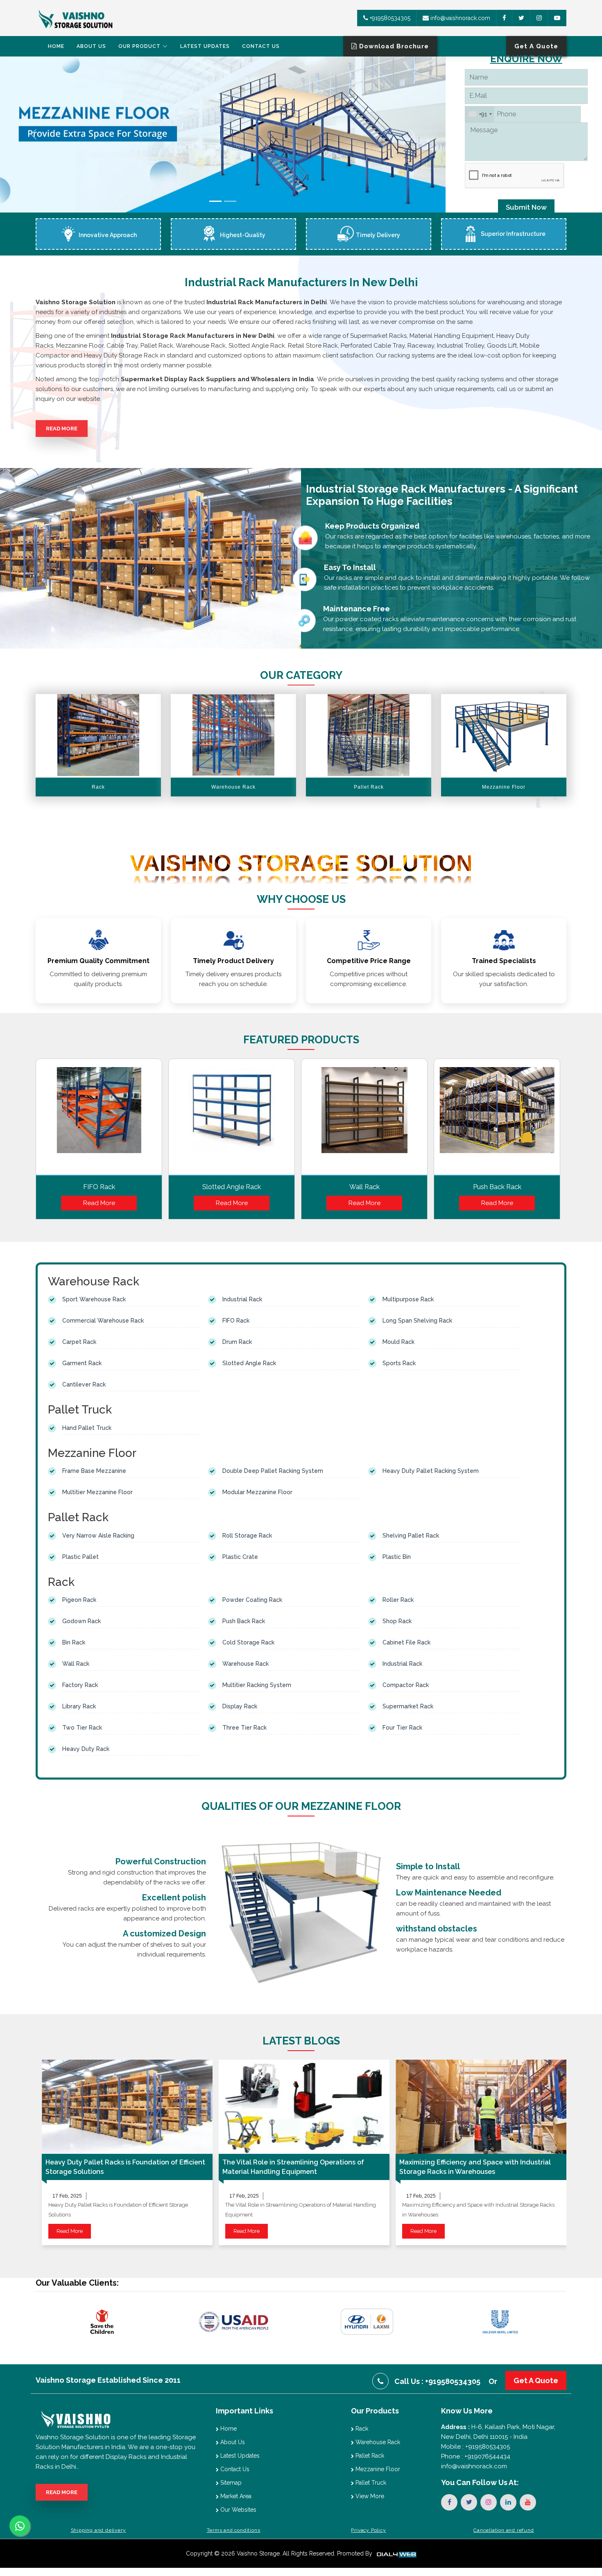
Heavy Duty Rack (86, 1749)
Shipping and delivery (98, 2530)
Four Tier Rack (402, 1728)
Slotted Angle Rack (232, 1187)
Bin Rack (74, 1642)
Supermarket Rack (408, 1706)
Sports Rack (399, 1363)
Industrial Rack (242, 1299)
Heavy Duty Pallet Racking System (431, 1471)
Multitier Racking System (257, 1685)
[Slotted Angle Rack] (232, 1119)
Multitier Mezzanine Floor (97, 1492)
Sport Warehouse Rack (94, 1299)
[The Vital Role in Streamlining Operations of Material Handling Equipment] (304, 2107)
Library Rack (79, 1706)
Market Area (235, 2496)
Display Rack (240, 1706)
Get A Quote (536, 2380)
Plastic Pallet (80, 1557)
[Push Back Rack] (497, 1119)
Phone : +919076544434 (476, 2456)
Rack (361, 2429)
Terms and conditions (234, 2530)
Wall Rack (364, 1187)
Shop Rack (397, 1621)
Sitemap (230, 2483)
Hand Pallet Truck (87, 1428)
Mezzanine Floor (377, 2469)
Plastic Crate (240, 1557)
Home (56, 46)
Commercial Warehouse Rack (103, 1321)
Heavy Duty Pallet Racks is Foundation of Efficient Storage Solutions (125, 2167)
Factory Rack (80, 1685)
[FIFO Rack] (99, 1119)
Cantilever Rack (84, 1384)
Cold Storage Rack (248, 1642)
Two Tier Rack (82, 1728)
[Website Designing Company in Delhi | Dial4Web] (396, 2553)
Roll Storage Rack (247, 1536)
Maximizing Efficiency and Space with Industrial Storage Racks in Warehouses (475, 2167)
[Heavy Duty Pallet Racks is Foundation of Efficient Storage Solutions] (127, 2107)
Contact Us (261, 46)
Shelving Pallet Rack (411, 1536)
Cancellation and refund (504, 2530)
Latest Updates (205, 46)
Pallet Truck (370, 2483)
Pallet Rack (369, 2456)
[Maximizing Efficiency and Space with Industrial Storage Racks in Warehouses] (481, 2107)
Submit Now (526, 207)
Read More (62, 429)
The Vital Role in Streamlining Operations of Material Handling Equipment (293, 2167)
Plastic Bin (397, 1557)
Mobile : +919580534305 (475, 2447)
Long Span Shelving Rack (417, 1321)
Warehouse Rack (246, 1664)
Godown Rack (81, 1621)
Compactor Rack (406, 1685)
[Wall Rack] (364, 1119)
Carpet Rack (79, 1342)
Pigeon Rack (79, 1600)
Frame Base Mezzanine (94, 1471)
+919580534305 (389, 18)
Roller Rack (398, 1600)
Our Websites (238, 2510)
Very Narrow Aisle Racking (98, 1536)
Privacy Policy (368, 2530)
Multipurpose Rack (408, 1299)
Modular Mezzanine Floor (257, 1492)
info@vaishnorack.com (459, 18)
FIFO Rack (99, 1187)
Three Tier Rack (244, 1728)
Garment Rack (82, 1363)
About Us (91, 46)
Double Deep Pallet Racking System (273, 1471)
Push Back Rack (497, 1187)
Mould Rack (398, 1342)
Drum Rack (237, 1342)
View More (369, 2496)
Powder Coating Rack (252, 1600)
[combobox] (480, 114)
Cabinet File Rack (406, 1642)
